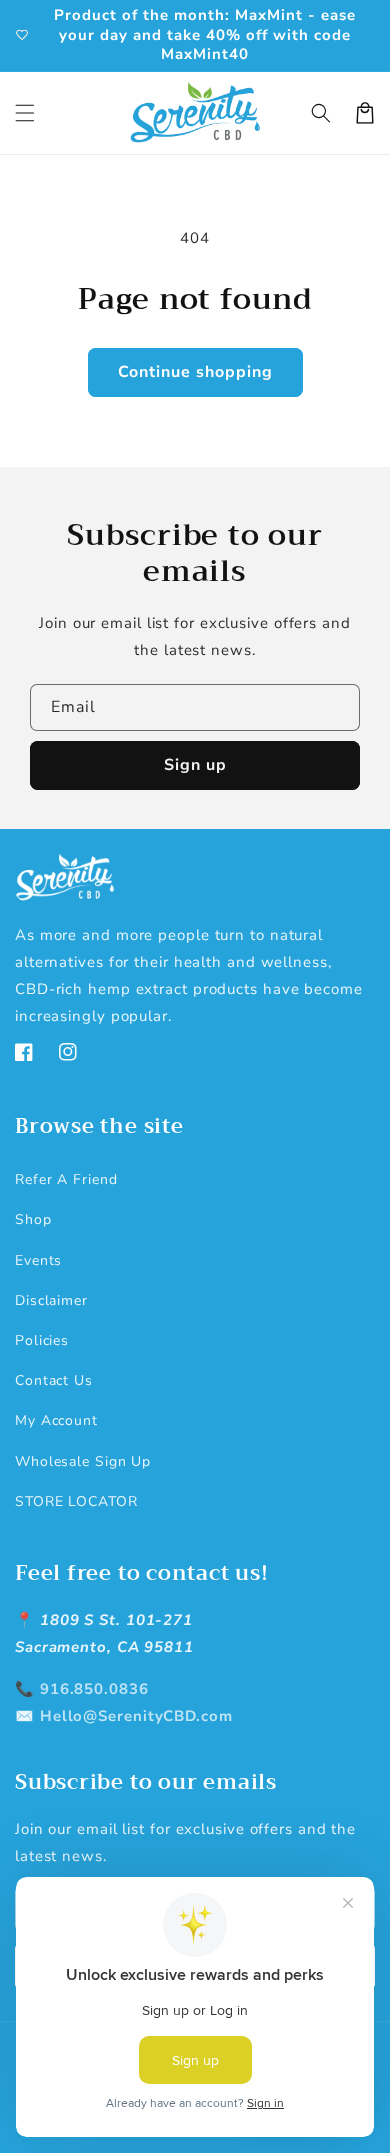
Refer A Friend (66, 1179)
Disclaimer (51, 1300)
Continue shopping (195, 372)
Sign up (195, 765)
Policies (42, 1340)
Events (38, 1260)
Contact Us (54, 1380)
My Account (56, 1420)
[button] (25, 113)
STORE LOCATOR (76, 1501)
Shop (33, 1219)
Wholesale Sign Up (83, 1461)
